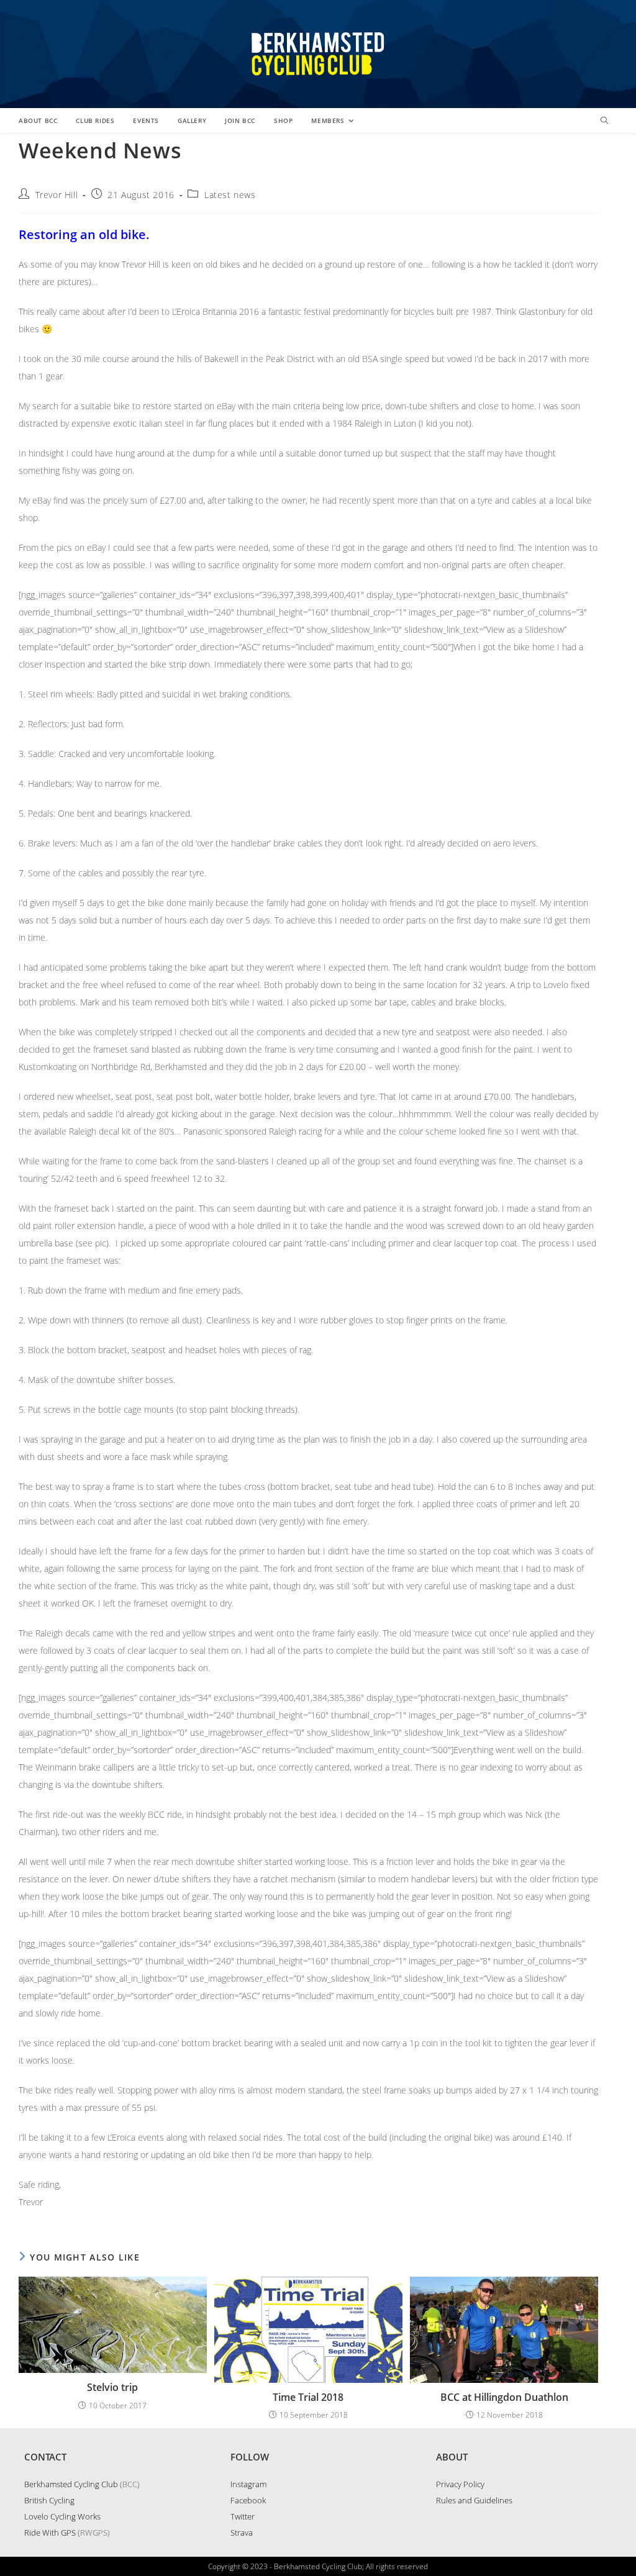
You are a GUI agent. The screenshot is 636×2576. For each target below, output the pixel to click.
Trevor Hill (57, 195)
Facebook (248, 2500)
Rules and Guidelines (474, 2500)
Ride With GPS (50, 2533)
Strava (242, 2533)
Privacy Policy (460, 2484)
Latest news (230, 195)
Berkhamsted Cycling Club (71, 2484)
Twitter (243, 2516)
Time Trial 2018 (308, 2397)
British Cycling (49, 2500)
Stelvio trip (112, 2387)
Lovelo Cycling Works (62, 2516)
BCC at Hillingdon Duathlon (504, 2397)
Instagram (248, 2484)
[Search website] (604, 121)
